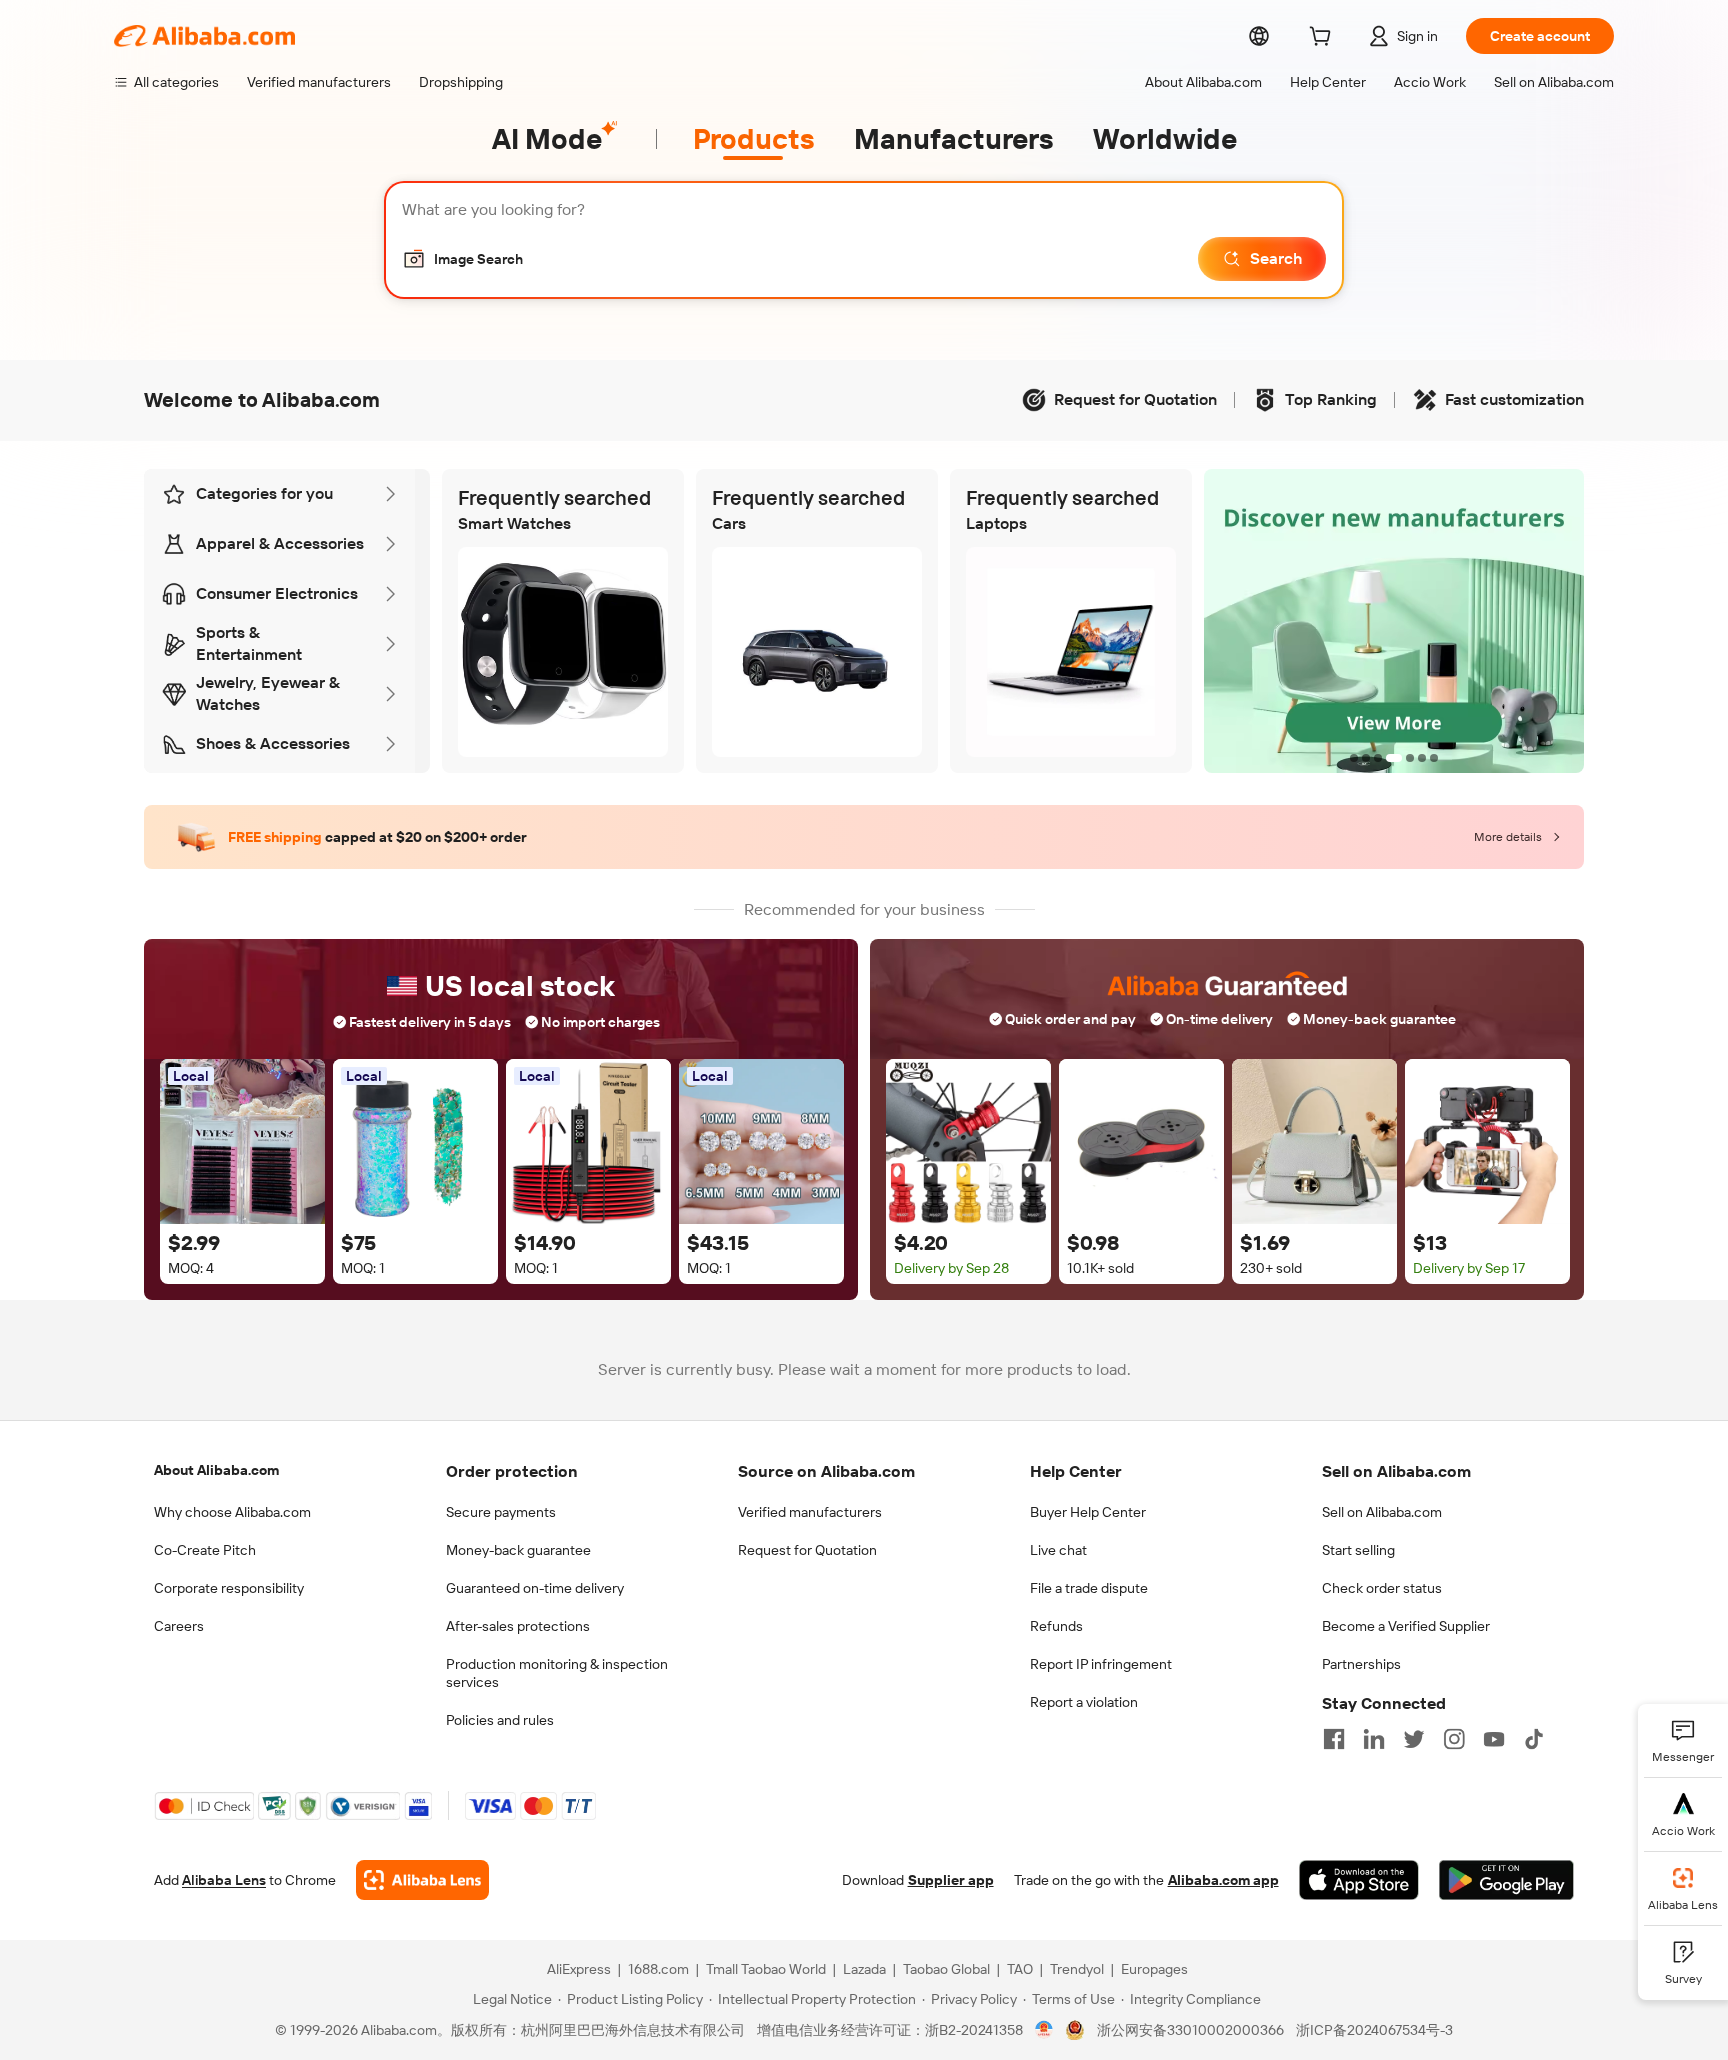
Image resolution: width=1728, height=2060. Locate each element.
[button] (462, 259)
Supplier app (951, 1880)
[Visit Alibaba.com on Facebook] (1334, 1739)
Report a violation (1084, 1702)
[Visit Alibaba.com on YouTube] (1494, 1739)
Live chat (1058, 1550)
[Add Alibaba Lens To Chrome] (422, 1880)
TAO (1020, 1969)
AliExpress (579, 1969)
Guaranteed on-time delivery (535, 1588)
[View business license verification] (1044, 2030)
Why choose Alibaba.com (232, 1512)
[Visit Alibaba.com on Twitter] (1414, 1739)
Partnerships (1361, 1664)
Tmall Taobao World (766, 1969)
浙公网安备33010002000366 (1190, 2030)
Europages (1154, 1969)
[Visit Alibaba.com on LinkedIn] (1374, 1739)
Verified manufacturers (810, 1512)
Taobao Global (946, 1969)
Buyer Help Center (1088, 1512)
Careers (179, 1626)
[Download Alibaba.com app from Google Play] (1506, 1880)
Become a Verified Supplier (1406, 1626)
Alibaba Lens (224, 1880)
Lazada (864, 1969)
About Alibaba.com (216, 1470)
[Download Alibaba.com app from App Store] (1359, 1880)
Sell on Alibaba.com (1382, 1512)
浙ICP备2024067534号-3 (1374, 2030)
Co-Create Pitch (205, 1550)
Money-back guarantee (518, 1550)
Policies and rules (500, 1720)
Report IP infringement (1101, 1664)
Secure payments (501, 1512)
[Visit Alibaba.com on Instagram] (1454, 1739)
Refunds (1056, 1626)
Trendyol (1077, 1969)
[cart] (1324, 39)
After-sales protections (518, 1626)
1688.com (658, 1969)
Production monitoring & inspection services (557, 1673)
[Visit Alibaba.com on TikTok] (1534, 1739)
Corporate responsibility (229, 1588)
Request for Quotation (807, 1550)
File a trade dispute (1089, 1588)
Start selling (1358, 1550)
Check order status (1382, 1588)
